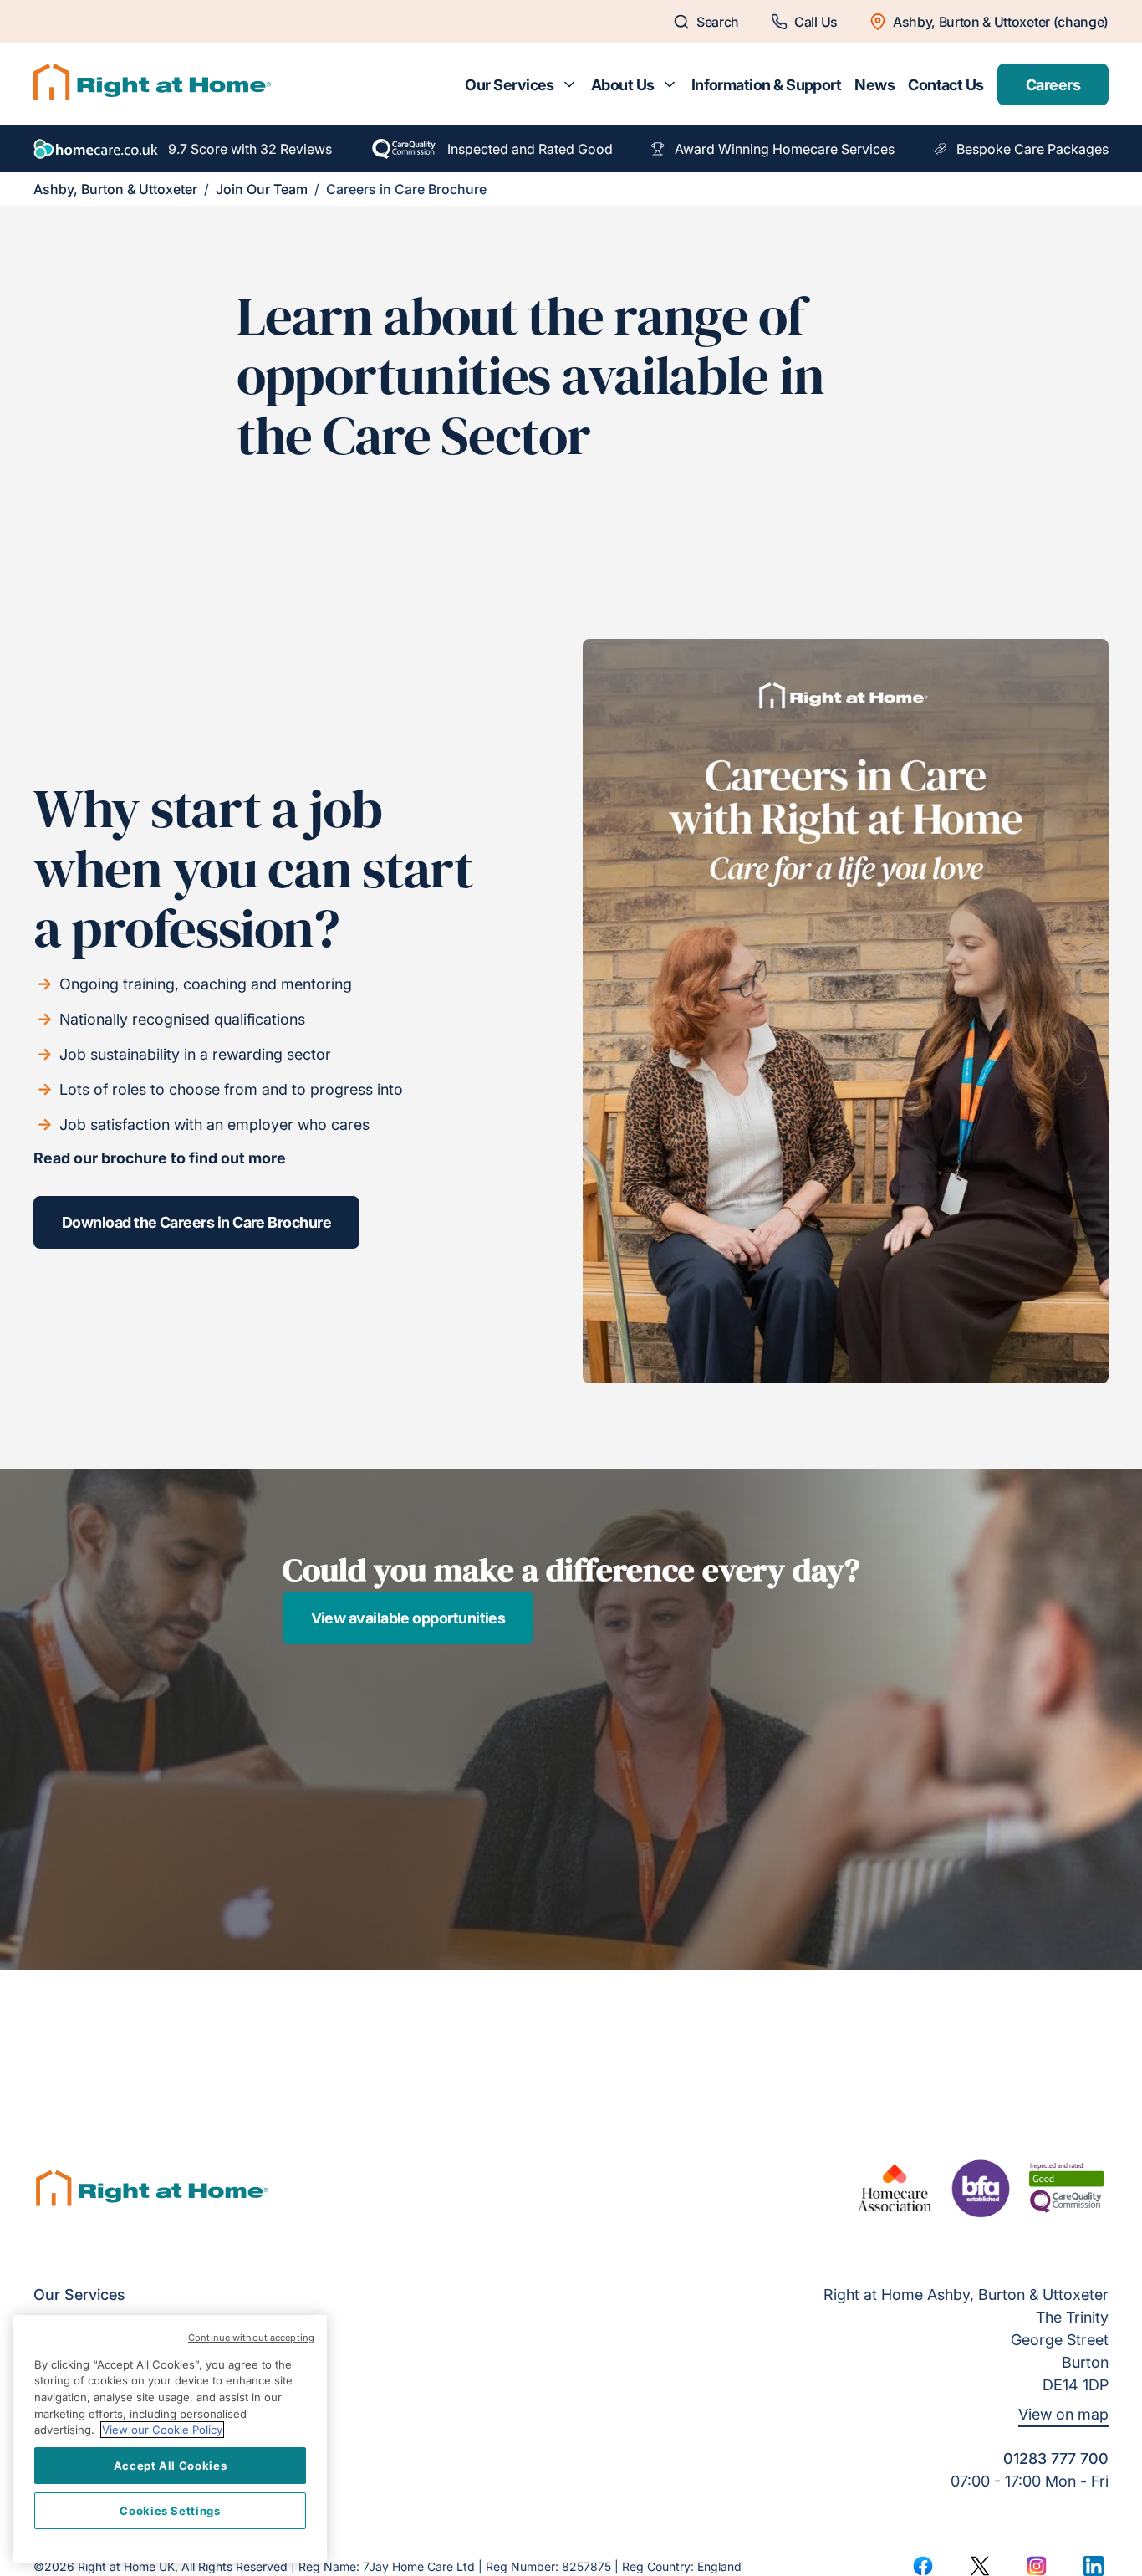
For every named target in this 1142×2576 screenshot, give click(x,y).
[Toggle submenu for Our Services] (569, 84)
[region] (170, 2439)
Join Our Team (262, 189)
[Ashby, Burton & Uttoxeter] (152, 84)
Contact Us (946, 85)
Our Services (510, 85)
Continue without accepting (251, 2338)
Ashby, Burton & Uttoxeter (115, 189)
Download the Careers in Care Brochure (196, 1222)
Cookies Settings (170, 2511)
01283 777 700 (1056, 2458)
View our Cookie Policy (162, 2430)
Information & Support (767, 85)
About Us (623, 85)
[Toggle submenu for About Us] (670, 84)
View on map (1063, 2414)
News (874, 85)
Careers (1053, 85)
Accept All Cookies (171, 2466)
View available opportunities (408, 1618)
